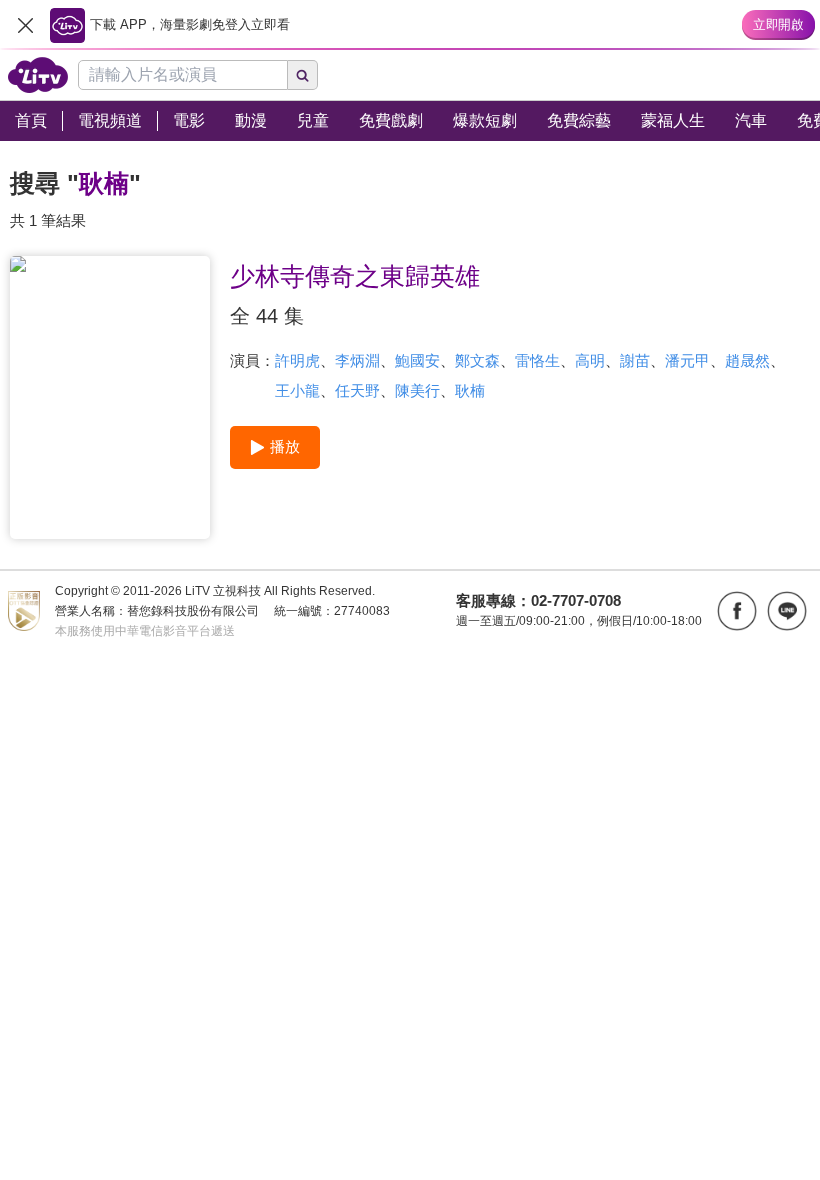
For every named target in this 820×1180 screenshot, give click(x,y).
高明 (590, 360)
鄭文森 (477, 360)
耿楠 (470, 390)
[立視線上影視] (38, 75)
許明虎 (297, 360)
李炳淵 (357, 360)
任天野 (357, 390)
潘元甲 (687, 360)
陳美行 (417, 390)
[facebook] (737, 611)
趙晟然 (747, 360)
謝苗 (635, 360)
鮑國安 (417, 360)
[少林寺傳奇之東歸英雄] (110, 397)
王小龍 (297, 390)
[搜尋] (303, 75)
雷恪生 (537, 360)
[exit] (25, 25)
